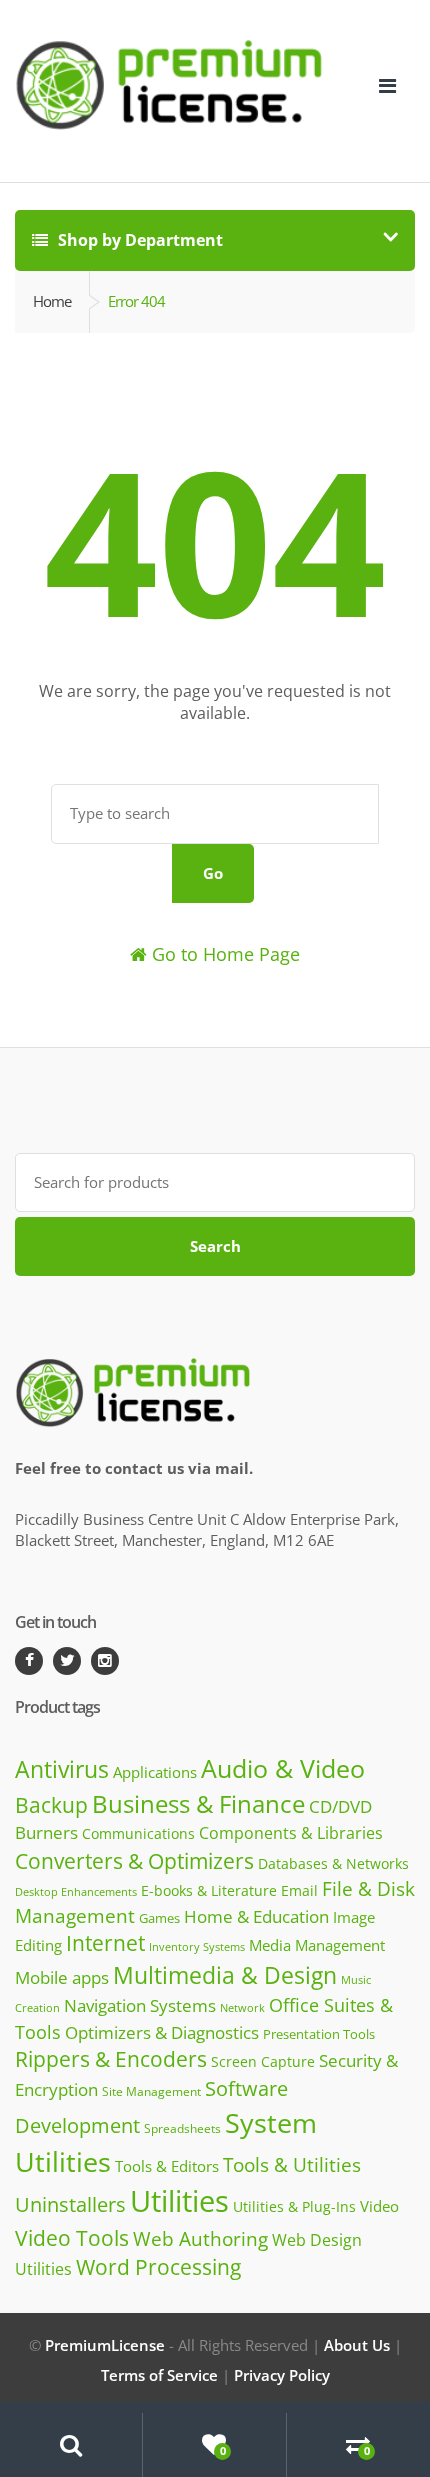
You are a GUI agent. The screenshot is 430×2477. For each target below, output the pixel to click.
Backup (51, 1805)
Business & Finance (198, 1803)
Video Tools (72, 2237)
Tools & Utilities (292, 2164)
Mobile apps (62, 1977)
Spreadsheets (182, 2128)
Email (299, 1890)
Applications (155, 1772)
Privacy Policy (282, 2375)
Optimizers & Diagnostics (162, 2032)
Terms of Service (159, 2375)
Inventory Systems (197, 1947)
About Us (357, 2345)
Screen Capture (263, 2061)
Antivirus (62, 1769)
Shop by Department (138, 240)
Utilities (179, 2201)
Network (242, 2007)
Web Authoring (200, 2239)
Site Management (151, 2091)
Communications (138, 1833)
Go (213, 873)
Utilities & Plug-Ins (294, 2206)
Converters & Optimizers (134, 1860)
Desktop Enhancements (76, 1891)
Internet (105, 1943)
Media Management (317, 1945)
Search (215, 1246)
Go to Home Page (223, 954)
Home (52, 301)
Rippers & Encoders (111, 2059)
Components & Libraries (291, 1833)
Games (159, 1918)
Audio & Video (283, 1768)
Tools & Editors (167, 2166)
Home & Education (256, 1916)
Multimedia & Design (225, 1975)
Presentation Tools (319, 2034)
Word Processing (158, 2267)
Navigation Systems (140, 2005)
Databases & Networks (333, 1863)
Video (379, 2206)
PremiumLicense (105, 2345)
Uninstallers (70, 2204)
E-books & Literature (209, 1890)
